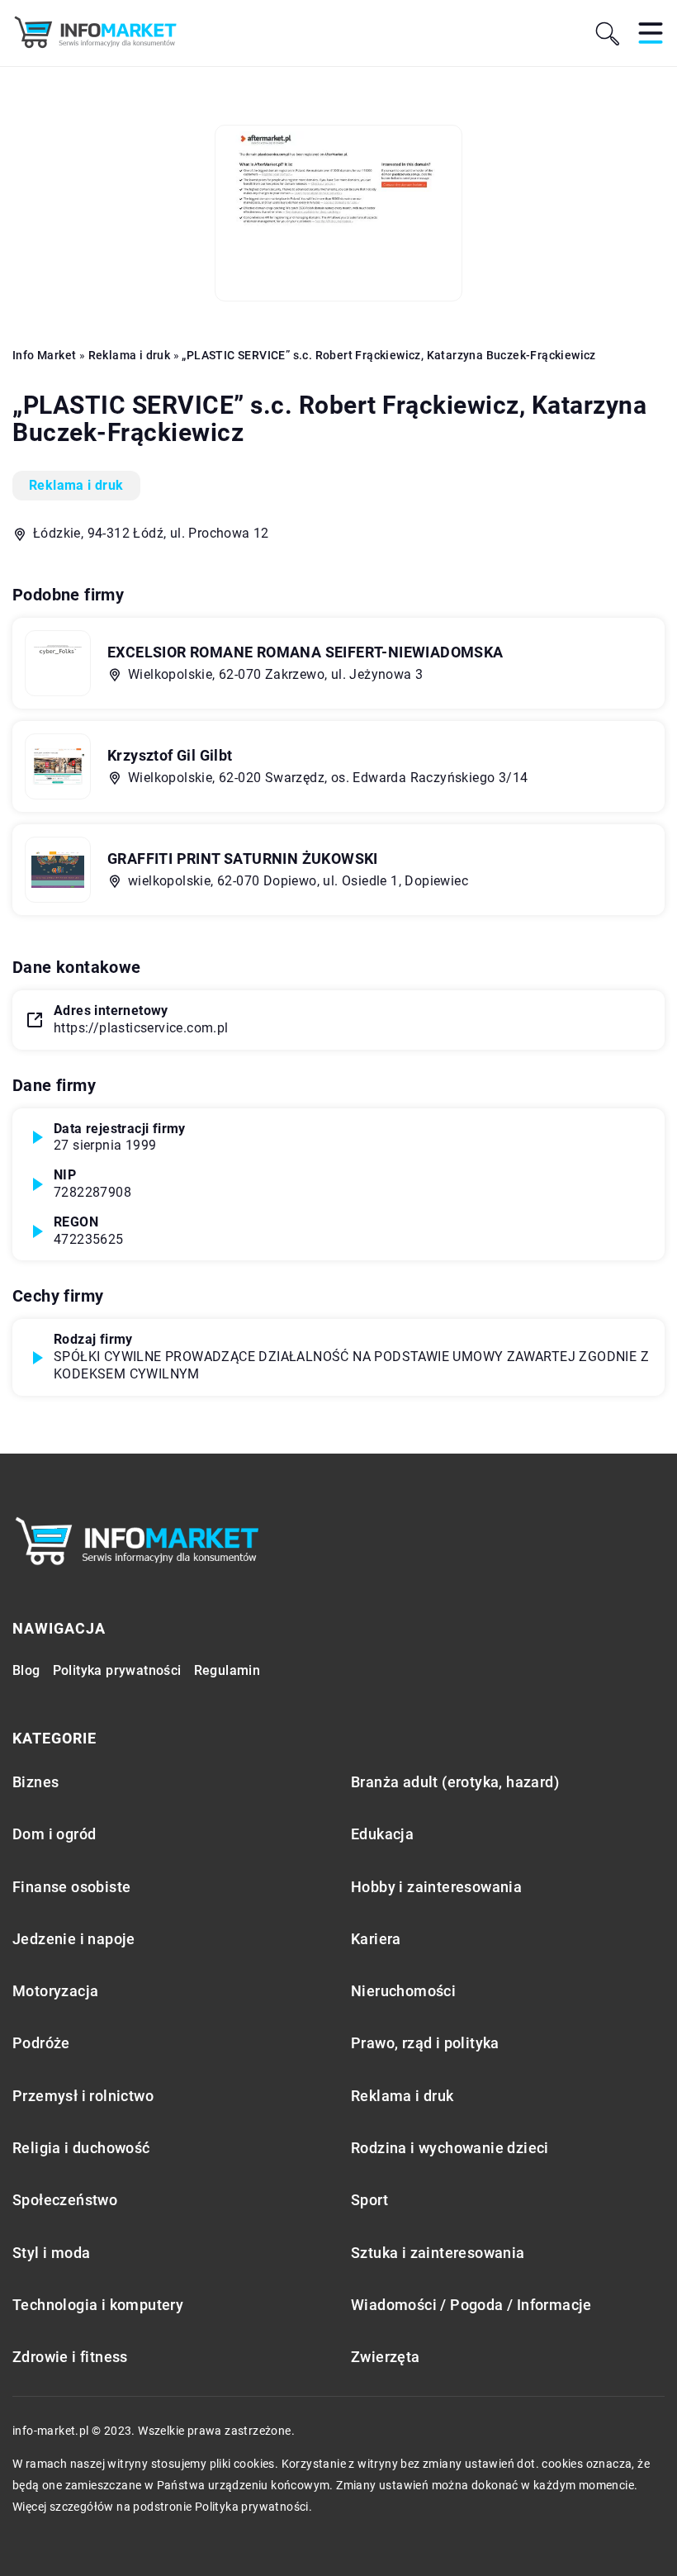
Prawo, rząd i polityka (425, 2043)
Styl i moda (51, 2253)
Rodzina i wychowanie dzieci (450, 2148)
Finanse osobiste (71, 1887)
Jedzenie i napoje (74, 1939)
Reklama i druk (76, 485)
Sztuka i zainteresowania (438, 2253)
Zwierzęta (386, 2357)
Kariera (376, 1939)
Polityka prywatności (117, 1670)
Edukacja (382, 1834)
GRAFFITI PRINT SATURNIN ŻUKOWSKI (243, 859)
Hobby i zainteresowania (436, 1887)
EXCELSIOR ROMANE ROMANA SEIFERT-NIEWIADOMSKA (305, 652)
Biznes (36, 1782)
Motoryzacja (55, 1991)
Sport (369, 2200)
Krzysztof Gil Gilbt (170, 755)
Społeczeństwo (65, 2200)
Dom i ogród (54, 1834)
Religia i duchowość (81, 2148)
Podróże (41, 2043)
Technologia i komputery (98, 2305)
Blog (26, 1670)
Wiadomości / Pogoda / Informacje (471, 2305)
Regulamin (227, 1670)
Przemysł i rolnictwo (83, 2096)
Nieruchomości (403, 1991)
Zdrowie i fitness (70, 2357)
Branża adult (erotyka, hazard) (455, 1782)
